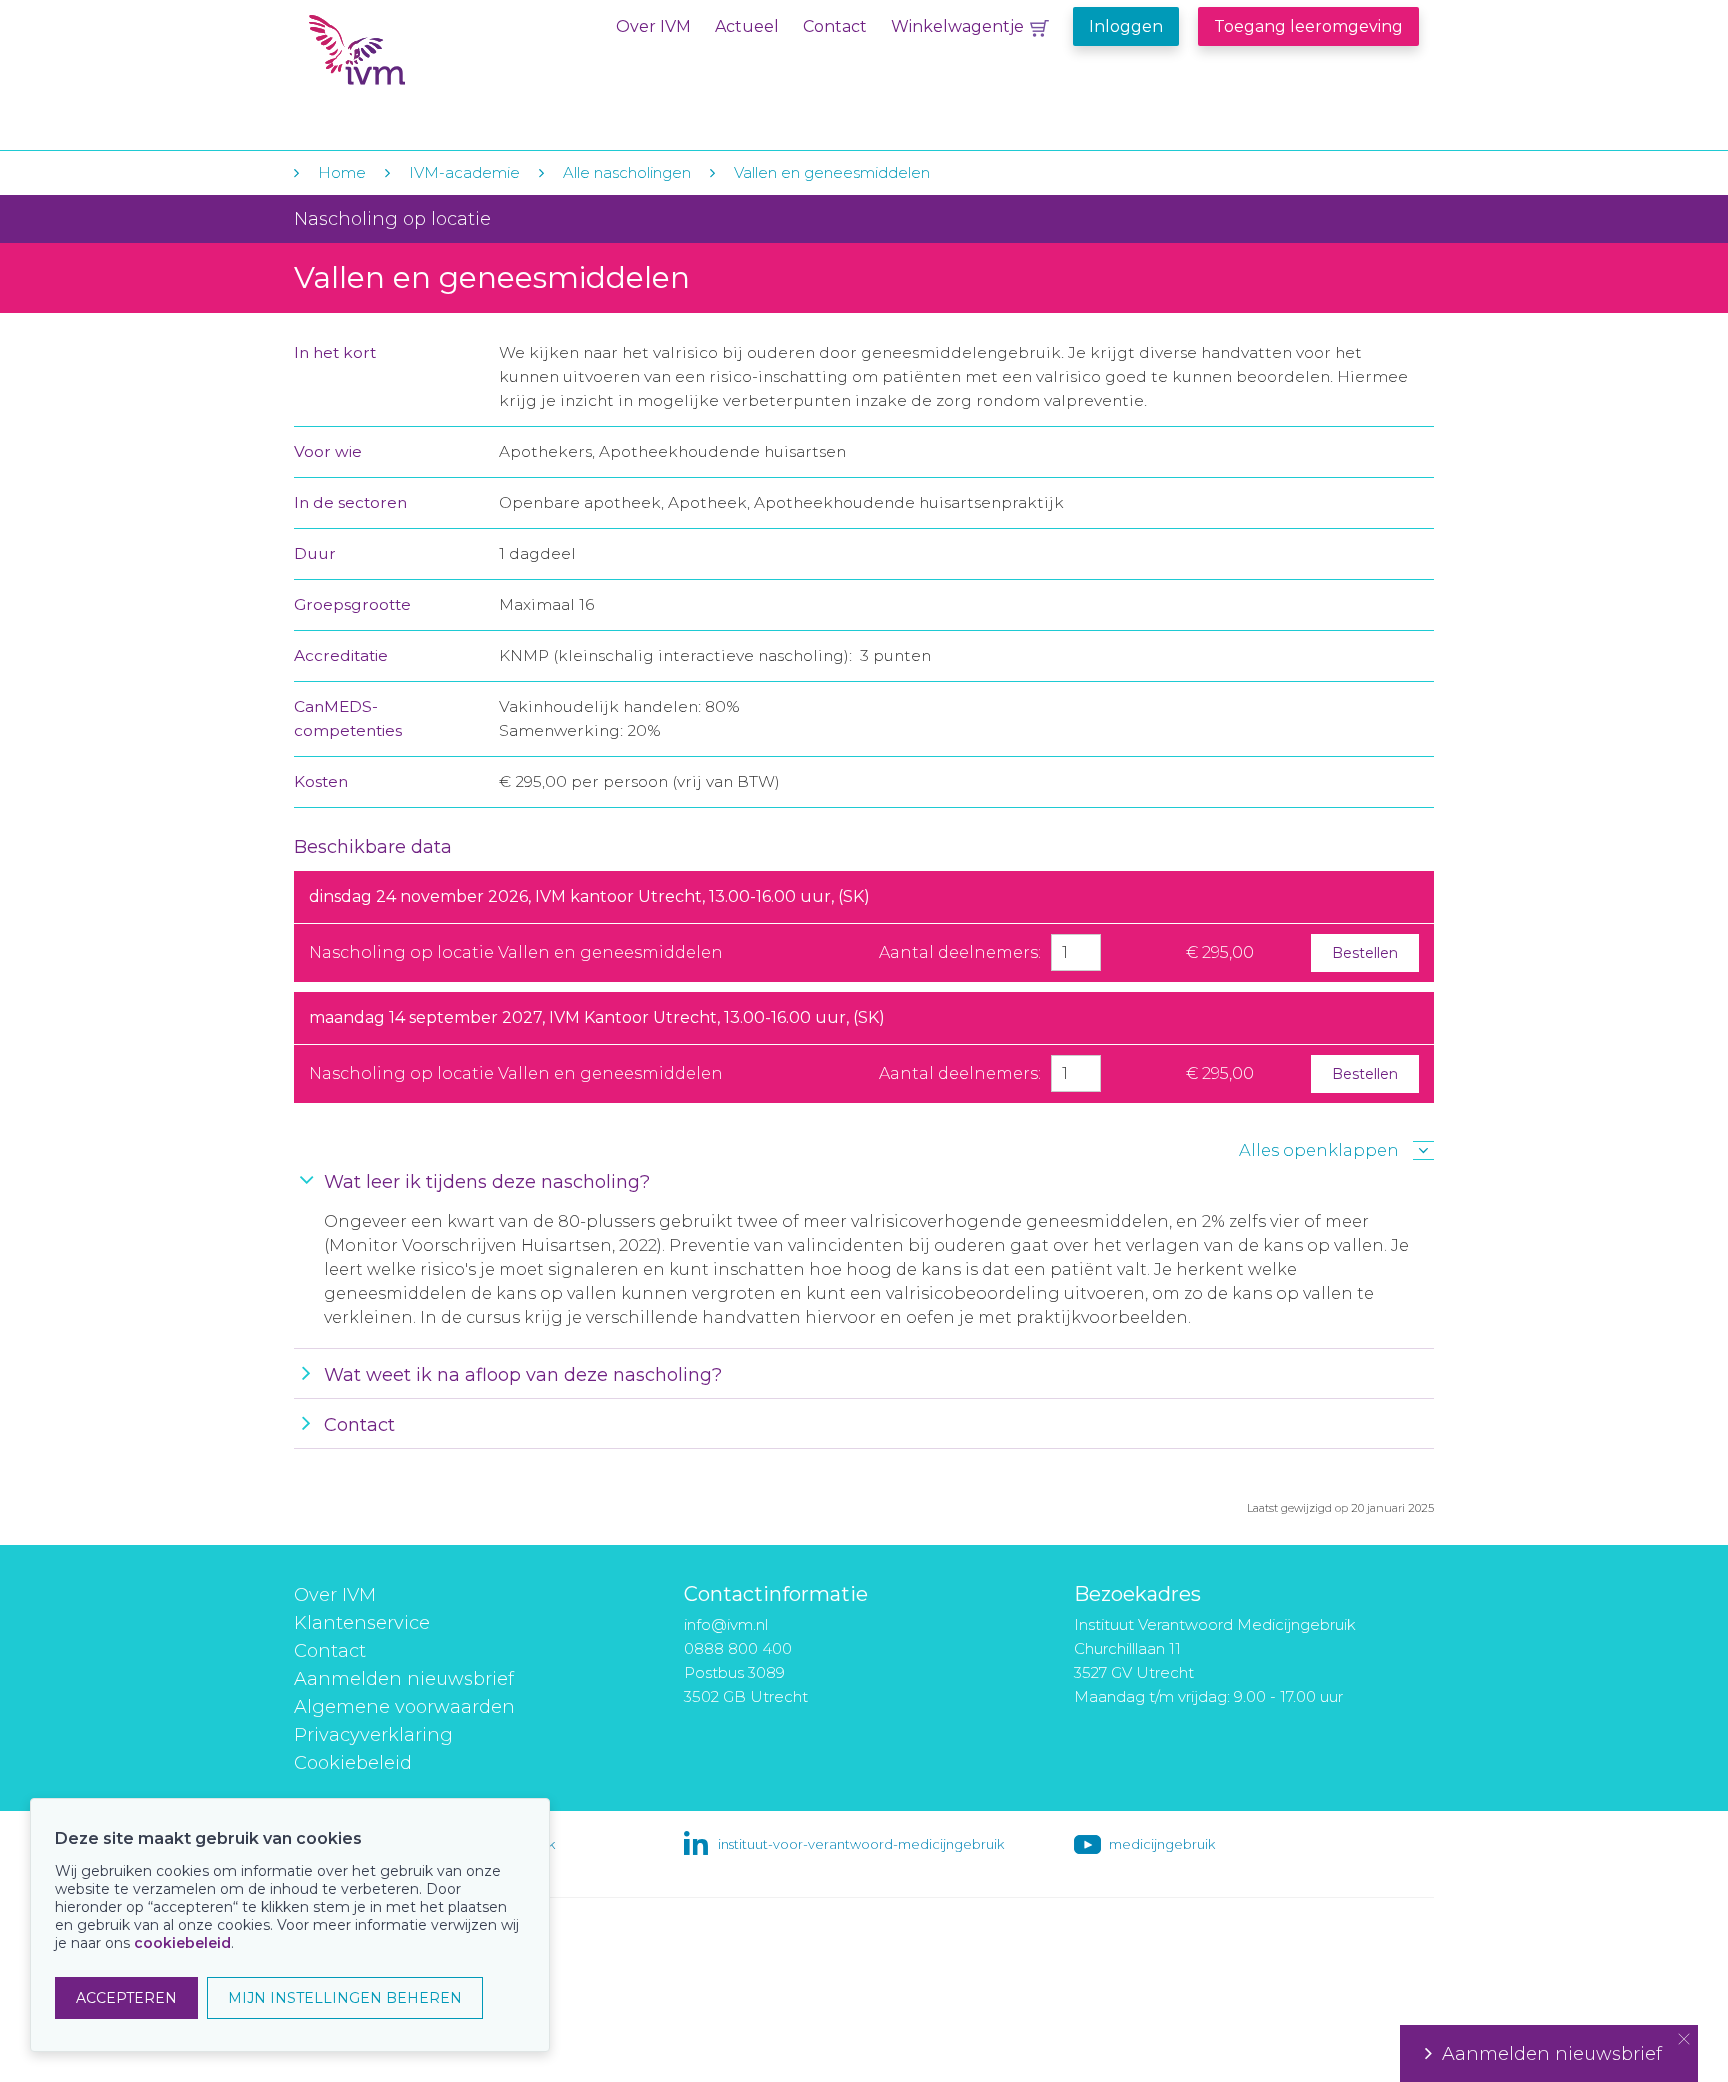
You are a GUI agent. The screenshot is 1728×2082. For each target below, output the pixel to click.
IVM (431, 58)
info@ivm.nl (726, 1624)
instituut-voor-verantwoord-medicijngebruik (861, 1844)
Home (342, 172)
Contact (835, 26)
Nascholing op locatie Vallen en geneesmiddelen (516, 952)
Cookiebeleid (353, 1763)
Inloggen (1126, 26)
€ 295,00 (1220, 952)
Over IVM (653, 26)
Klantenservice (362, 1623)
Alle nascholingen (627, 172)
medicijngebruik (1162, 1844)
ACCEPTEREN (126, 1998)
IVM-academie (464, 172)
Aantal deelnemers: (960, 952)
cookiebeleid (182, 1943)
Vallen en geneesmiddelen (832, 172)
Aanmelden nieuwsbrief (404, 1679)
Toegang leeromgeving (1308, 26)
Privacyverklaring (373, 1735)
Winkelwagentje (957, 26)
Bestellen (1365, 953)
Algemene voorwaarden (404, 1707)
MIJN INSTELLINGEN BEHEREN (345, 1998)
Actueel (747, 26)
